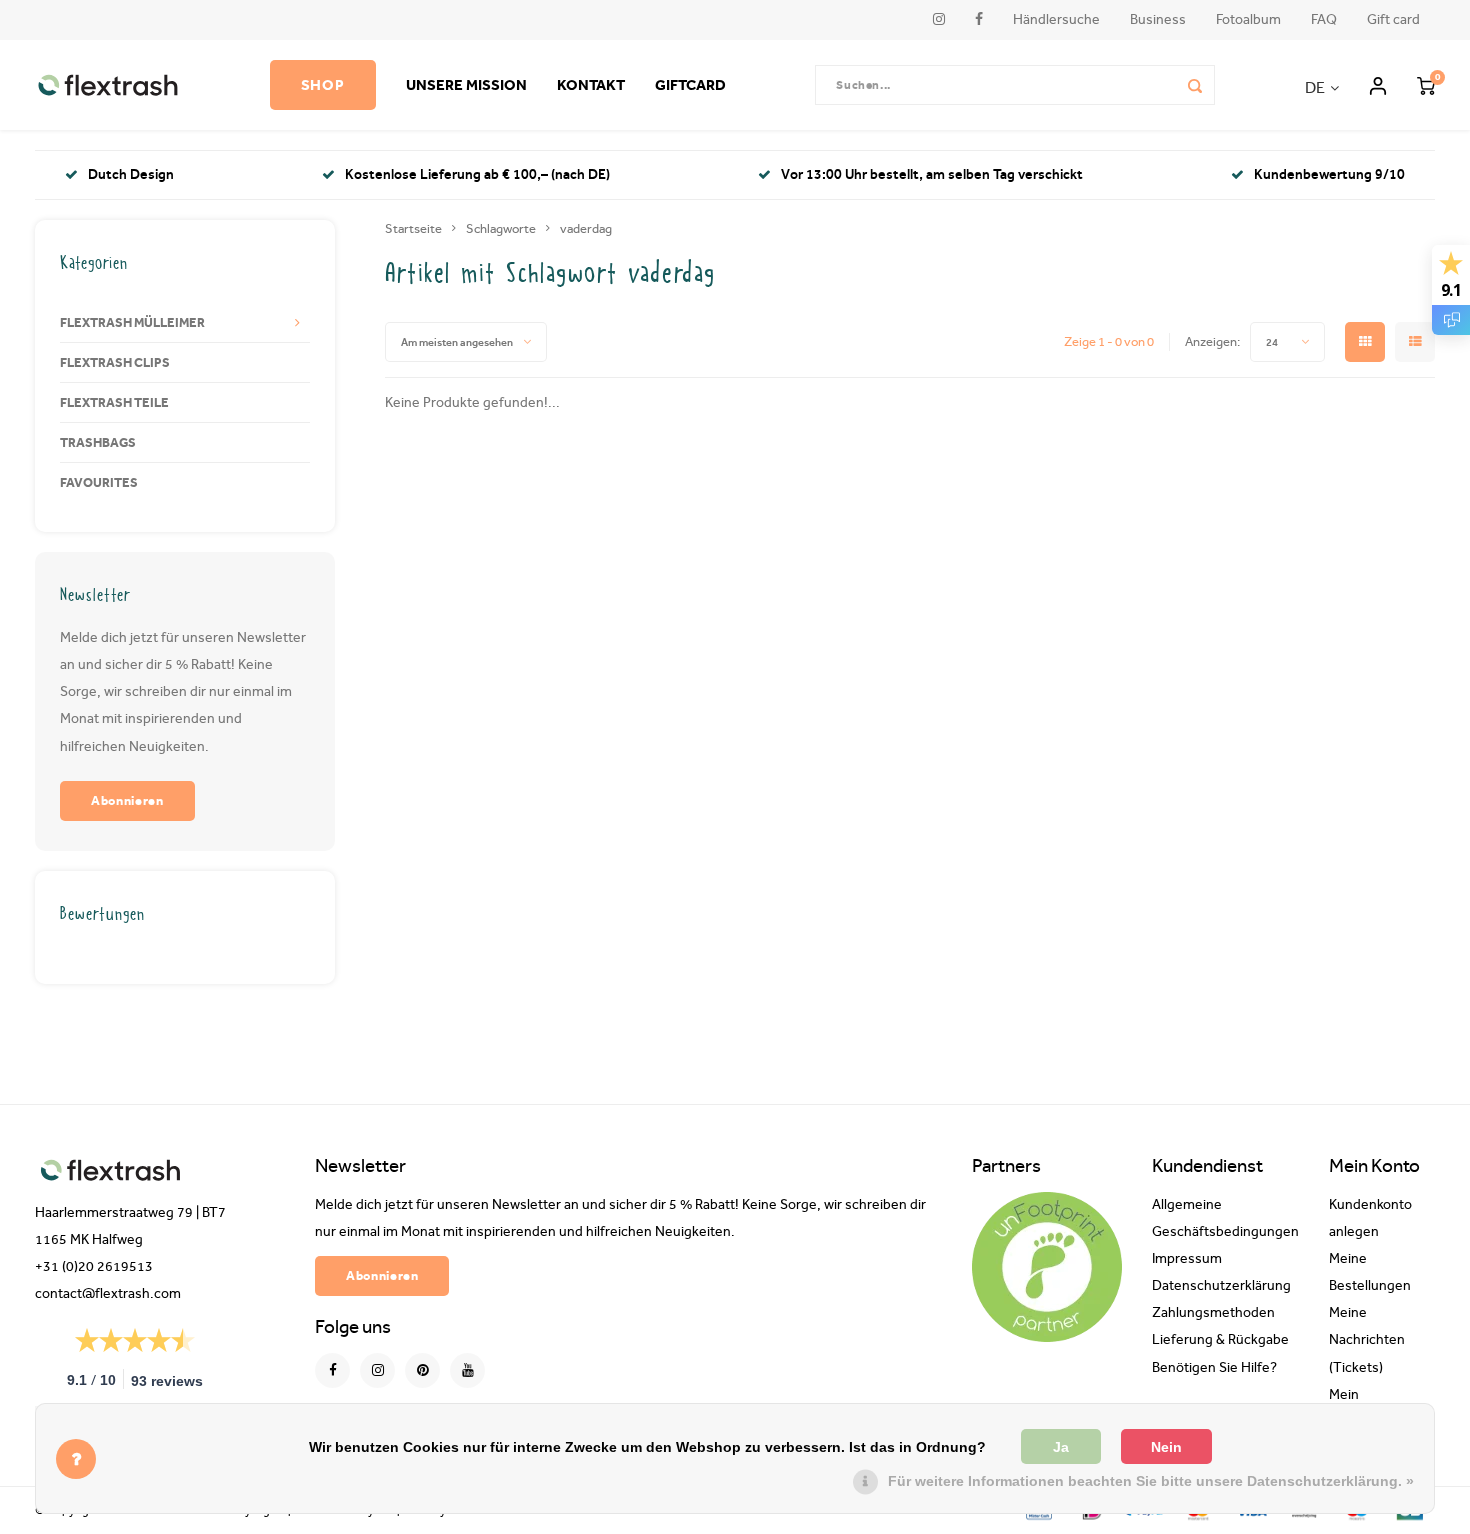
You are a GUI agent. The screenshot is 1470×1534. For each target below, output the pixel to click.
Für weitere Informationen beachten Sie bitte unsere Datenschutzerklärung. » (1151, 1481)
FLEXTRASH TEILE (114, 402)
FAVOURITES (99, 482)
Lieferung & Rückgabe (1220, 1340)
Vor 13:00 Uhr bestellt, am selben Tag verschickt (932, 174)
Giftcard (690, 84)
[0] (1426, 85)
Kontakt (591, 84)
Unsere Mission (466, 84)
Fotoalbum (1248, 19)
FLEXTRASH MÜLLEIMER (132, 322)
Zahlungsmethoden (1213, 1313)
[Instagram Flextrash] (377, 1370)
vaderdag (586, 228)
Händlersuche (1056, 19)
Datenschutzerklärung (1221, 1286)
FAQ (1324, 19)
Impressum (1187, 1259)
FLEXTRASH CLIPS (115, 362)
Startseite (413, 228)
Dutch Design (131, 174)
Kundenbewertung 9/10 (1329, 174)
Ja (1061, 1447)
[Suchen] (1195, 85)
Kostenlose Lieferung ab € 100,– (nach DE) (477, 174)
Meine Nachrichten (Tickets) (1367, 1340)
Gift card (1393, 19)
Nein (1166, 1447)
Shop (323, 84)
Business (1158, 19)
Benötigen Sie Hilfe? (1214, 1368)
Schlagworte (501, 228)
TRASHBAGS (98, 442)
